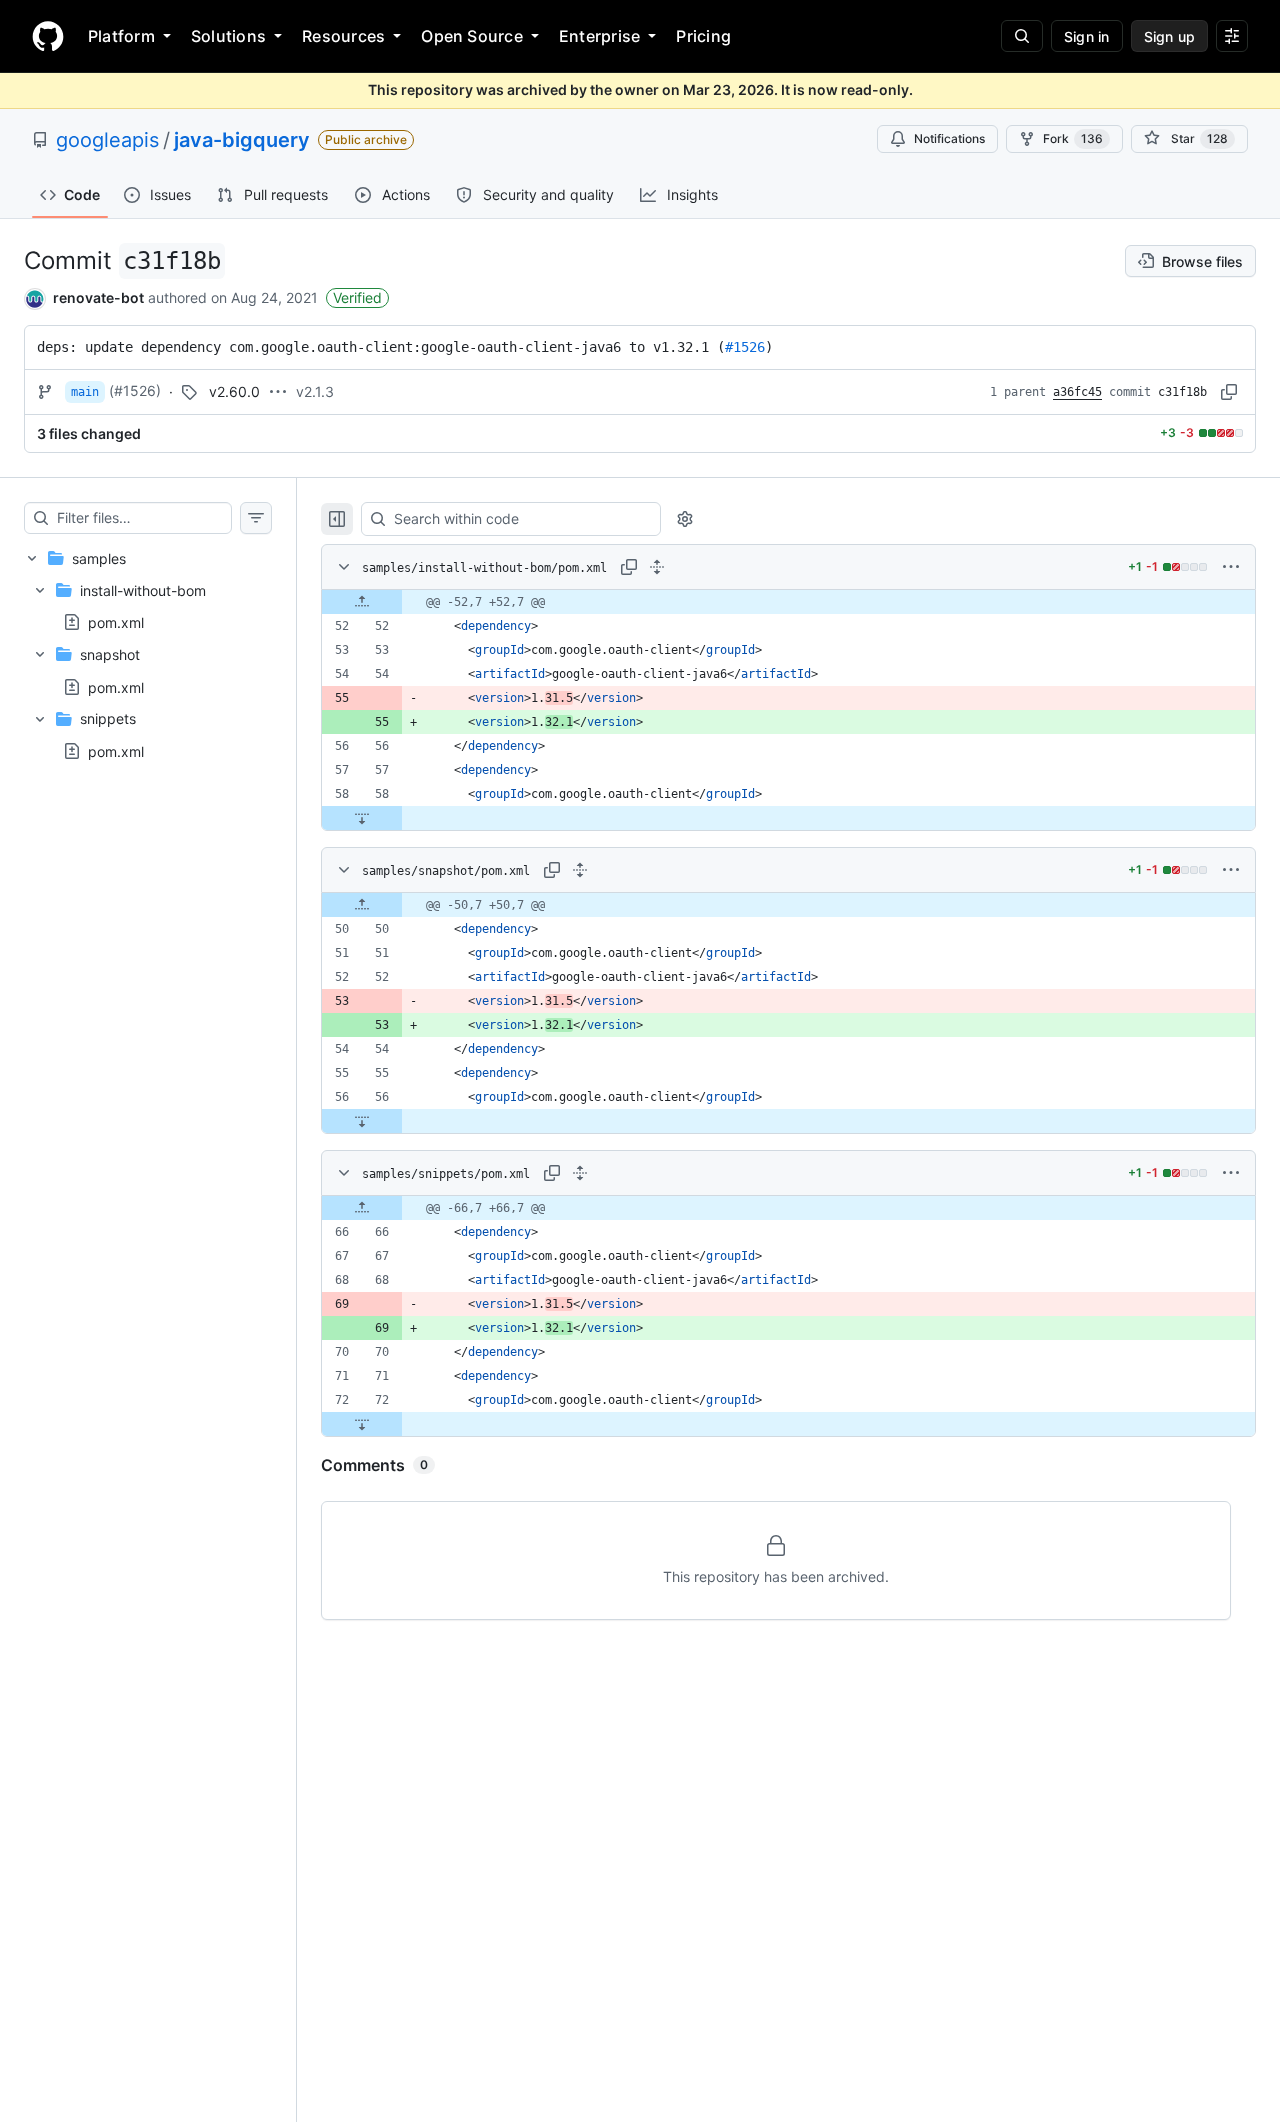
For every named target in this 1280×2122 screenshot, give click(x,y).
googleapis (107, 140)
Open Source (472, 36)
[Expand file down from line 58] (362, 818)
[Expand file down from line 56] (362, 1121)
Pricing (703, 36)
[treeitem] (148, 654)
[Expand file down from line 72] (362, 1424)
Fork (1073, 138)
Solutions (228, 36)
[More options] (1231, 567)
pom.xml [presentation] (116, 622)
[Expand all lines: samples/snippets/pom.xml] (580, 1173)
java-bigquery (242, 140)
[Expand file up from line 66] (362, 1208)
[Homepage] (48, 36)
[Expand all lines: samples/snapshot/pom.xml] (580, 870)
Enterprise (599, 36)
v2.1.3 (315, 391)
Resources (343, 36)
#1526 (745, 347)
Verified (357, 297)
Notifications (949, 138)
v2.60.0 (234, 391)
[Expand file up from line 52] (362, 602)
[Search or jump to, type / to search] (1022, 36)
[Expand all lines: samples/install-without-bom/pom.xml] (657, 567)
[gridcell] (788, 602)
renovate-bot (98, 297)
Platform (121, 36)
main (85, 392)
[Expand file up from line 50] (362, 905)
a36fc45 (1077, 392)
